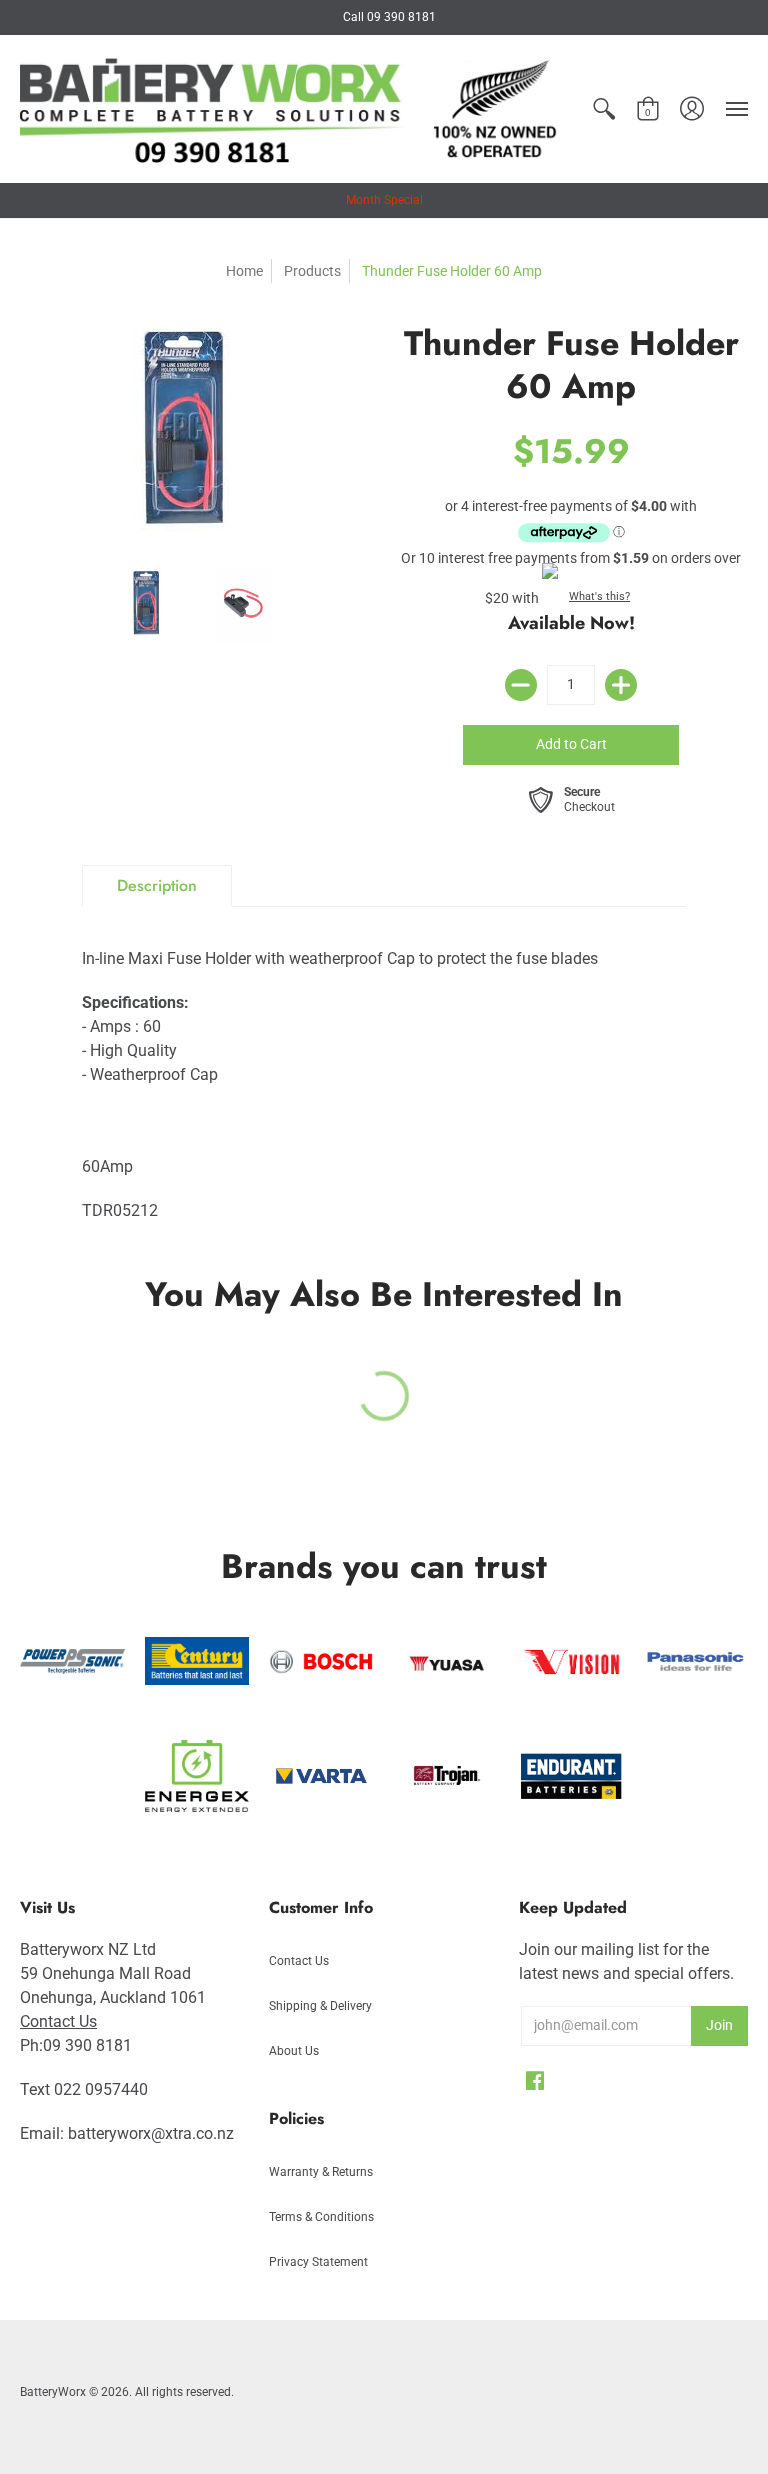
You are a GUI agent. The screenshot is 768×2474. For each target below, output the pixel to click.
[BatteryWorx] (291, 109)
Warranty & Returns (321, 2172)
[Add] (621, 685)
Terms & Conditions (321, 2217)
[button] (604, 109)
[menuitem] (604, 109)
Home (244, 271)
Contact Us (58, 2021)
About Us (294, 2051)
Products (312, 271)
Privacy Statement (318, 2262)
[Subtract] (521, 685)
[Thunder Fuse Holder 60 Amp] (151, 605)
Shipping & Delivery (320, 2006)
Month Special (384, 200)
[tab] (157, 886)
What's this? (599, 596)
